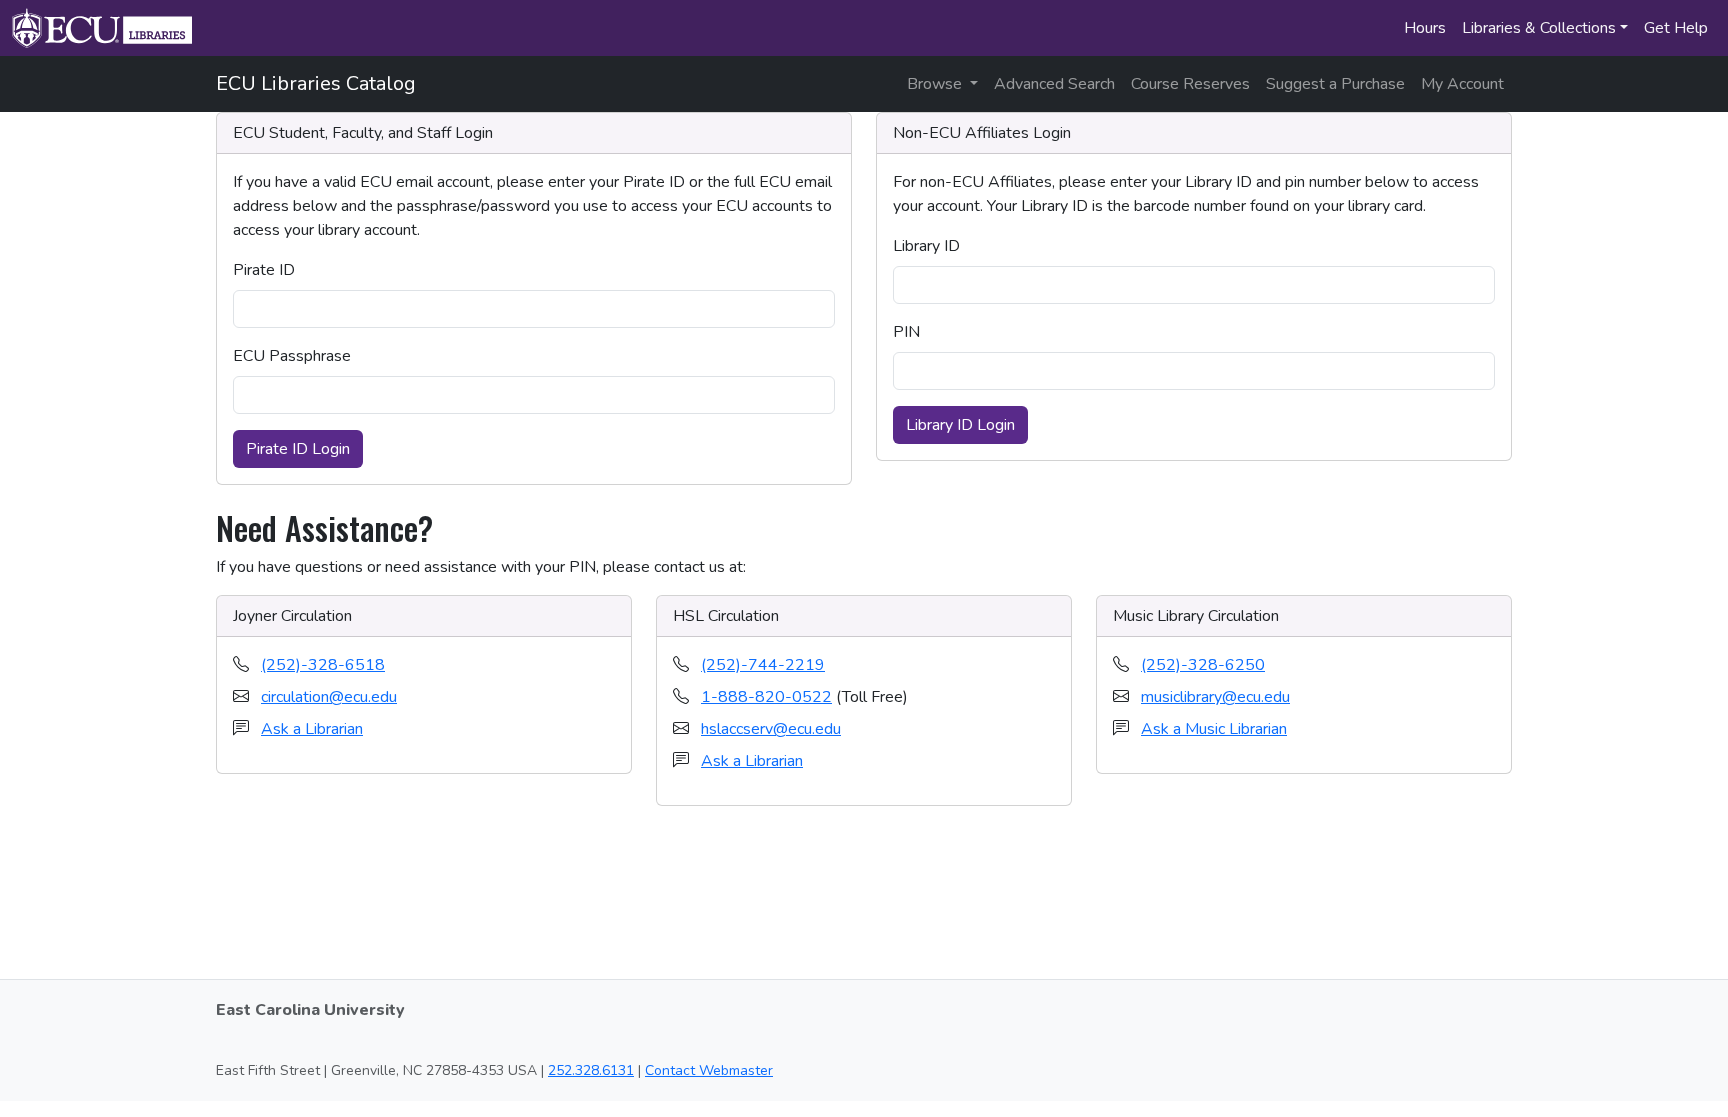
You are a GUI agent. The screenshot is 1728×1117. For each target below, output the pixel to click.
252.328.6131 (591, 1070)
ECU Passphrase (292, 356)
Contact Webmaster (709, 1070)
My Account (1462, 84)
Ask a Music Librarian (1214, 729)
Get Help (1676, 28)
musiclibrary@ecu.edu (1215, 697)
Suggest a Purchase (1335, 84)
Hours (1425, 28)
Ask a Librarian (312, 729)
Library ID (926, 246)
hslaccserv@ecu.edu (771, 729)
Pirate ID (264, 270)
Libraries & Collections (1539, 28)
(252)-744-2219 (763, 665)
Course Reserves (1190, 84)
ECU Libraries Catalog (316, 83)
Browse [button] (936, 84)
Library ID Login (960, 425)
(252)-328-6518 (323, 665)
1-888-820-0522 (766, 697)
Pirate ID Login (298, 449)
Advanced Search (1054, 84)
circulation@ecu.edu (329, 697)
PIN (906, 332)
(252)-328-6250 (1203, 665)
